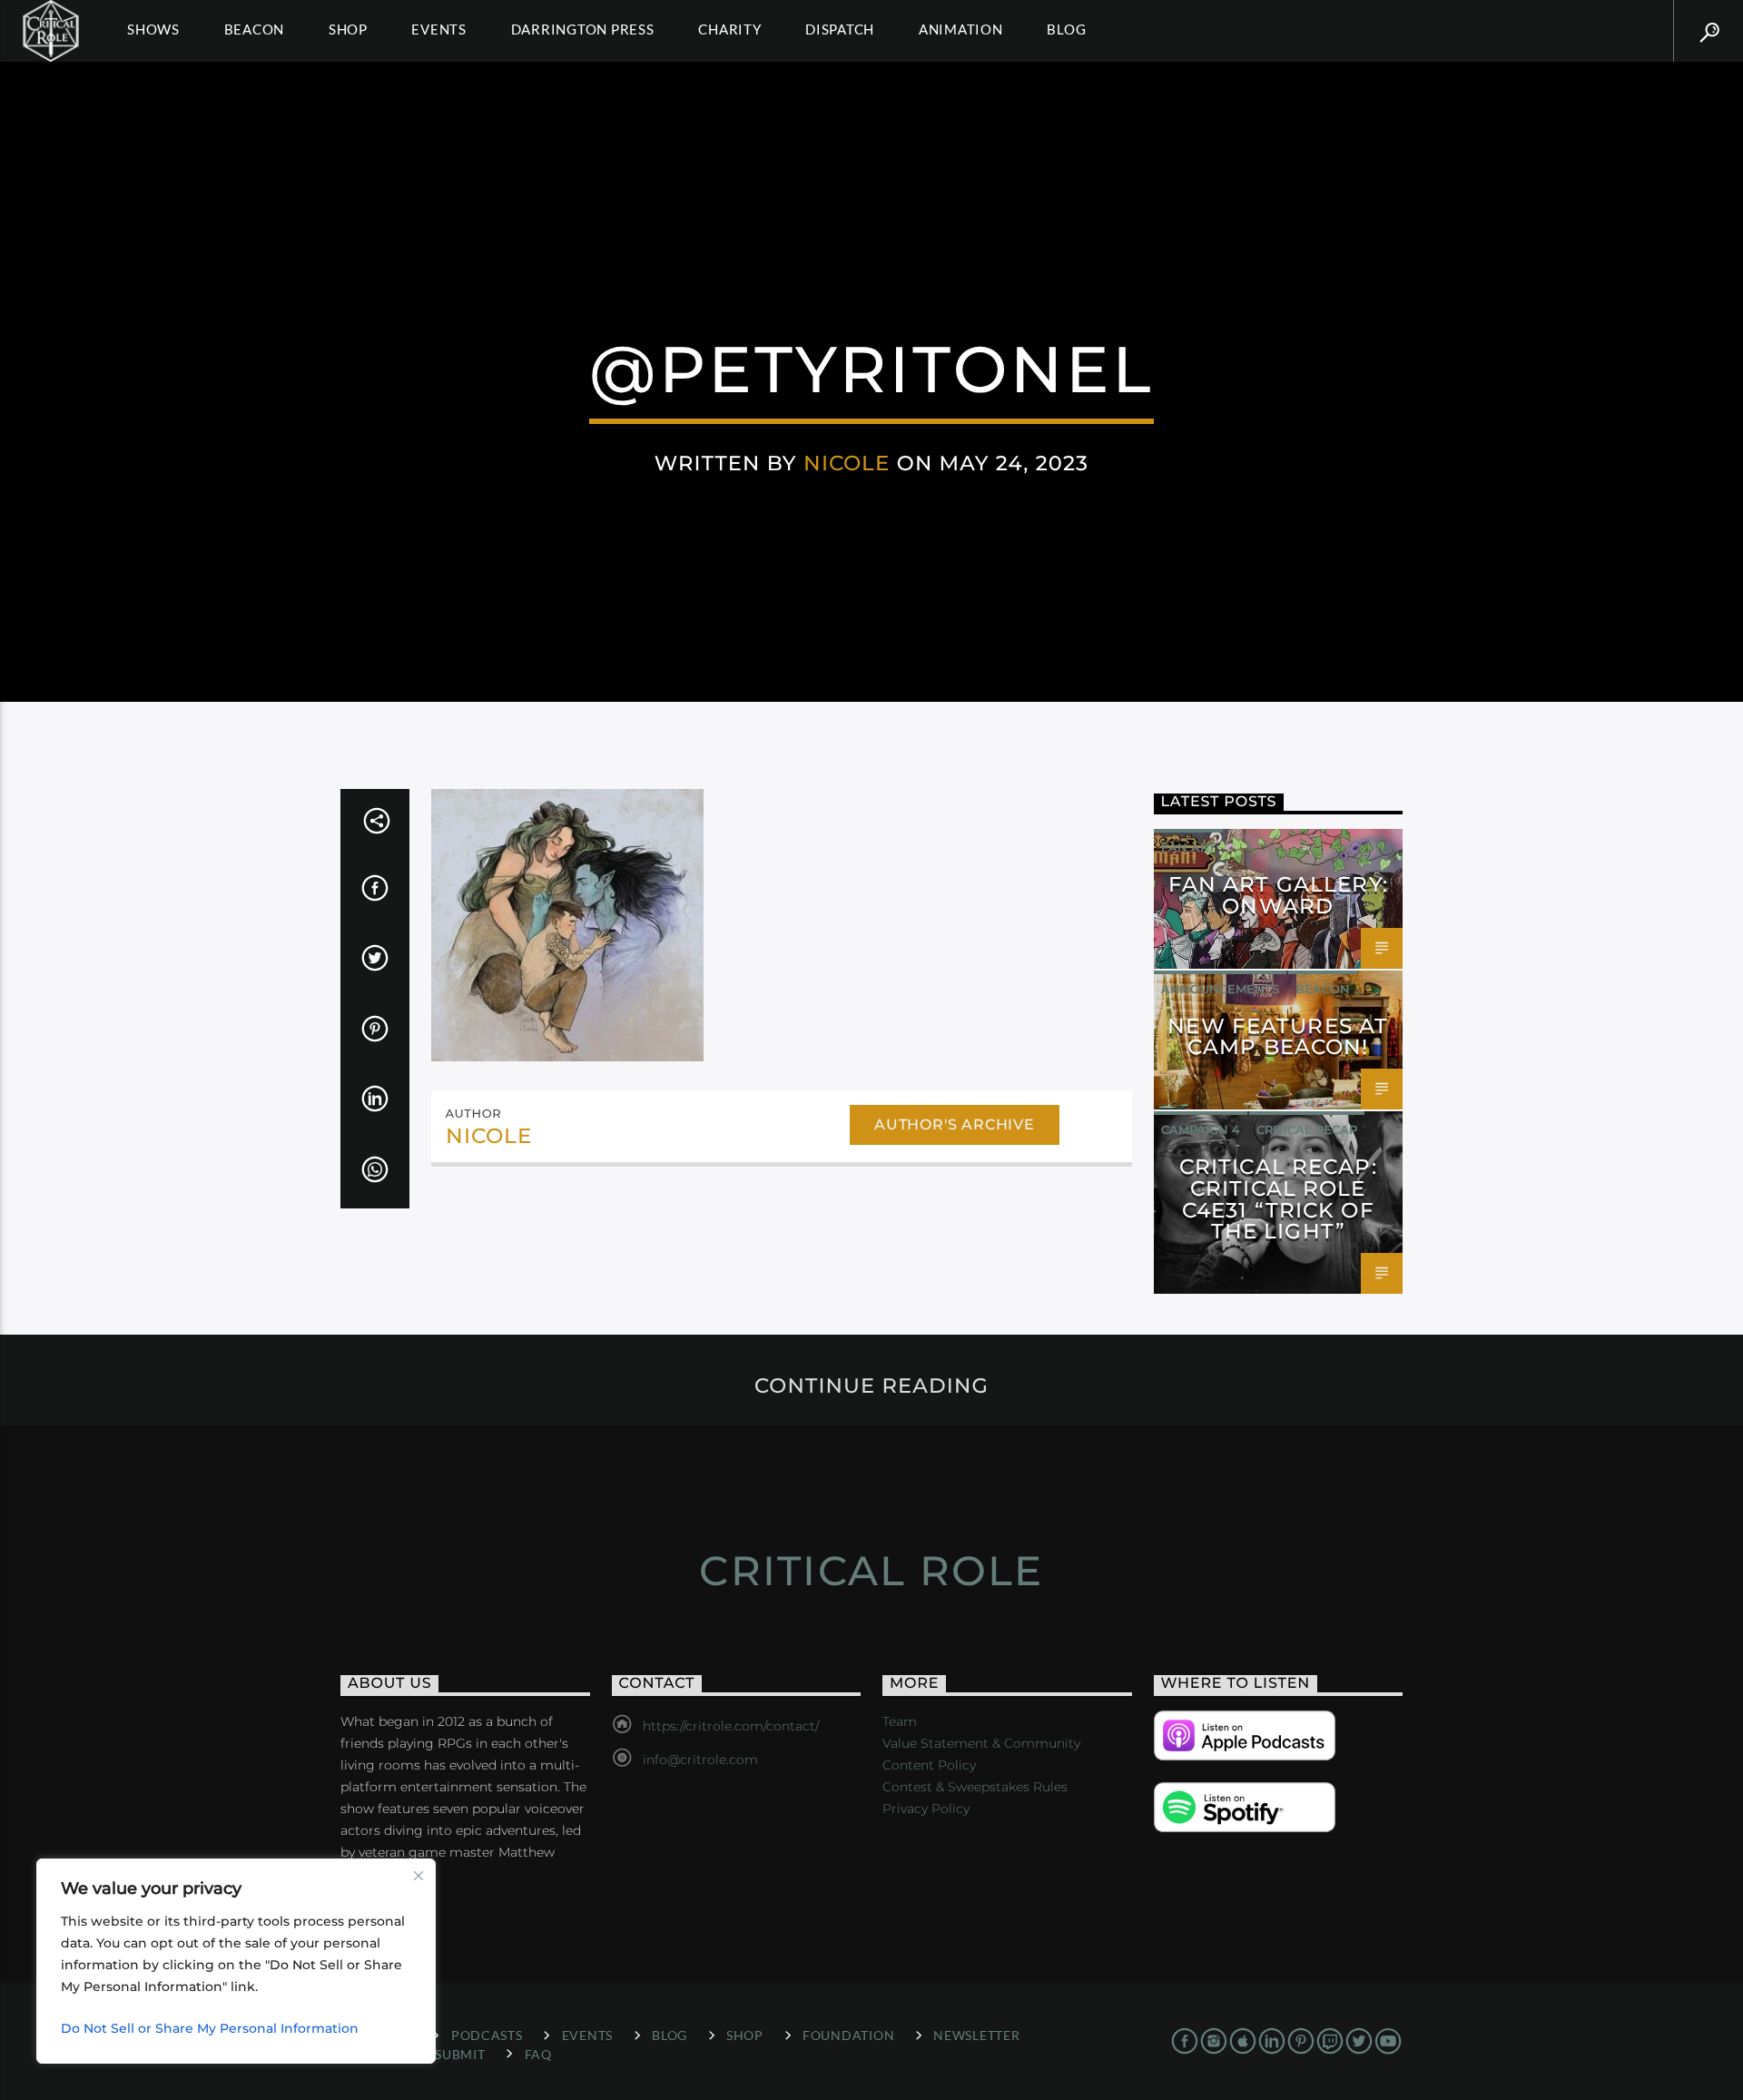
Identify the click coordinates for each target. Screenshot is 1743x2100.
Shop (348, 29)
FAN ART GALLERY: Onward (1278, 895)
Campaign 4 (1201, 1129)
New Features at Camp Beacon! (1278, 1037)
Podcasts (487, 2035)
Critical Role (871, 1570)
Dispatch (840, 29)
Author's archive (955, 1124)
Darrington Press (583, 29)
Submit (460, 2054)
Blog (1066, 29)
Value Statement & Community (981, 1743)
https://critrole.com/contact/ (731, 1726)
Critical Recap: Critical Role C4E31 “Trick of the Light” (1278, 1199)
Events (439, 29)
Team (900, 1721)
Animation (961, 29)
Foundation (848, 2035)
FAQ (538, 2054)
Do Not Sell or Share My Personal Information (210, 2028)
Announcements (1220, 989)
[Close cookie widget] (419, 1876)
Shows (153, 29)
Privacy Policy (926, 1809)
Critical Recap (1307, 1129)
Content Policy (929, 1765)
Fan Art (1188, 847)
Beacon (255, 29)
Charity (729, 29)
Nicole (847, 463)
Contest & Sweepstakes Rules (975, 1787)
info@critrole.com (700, 1760)
